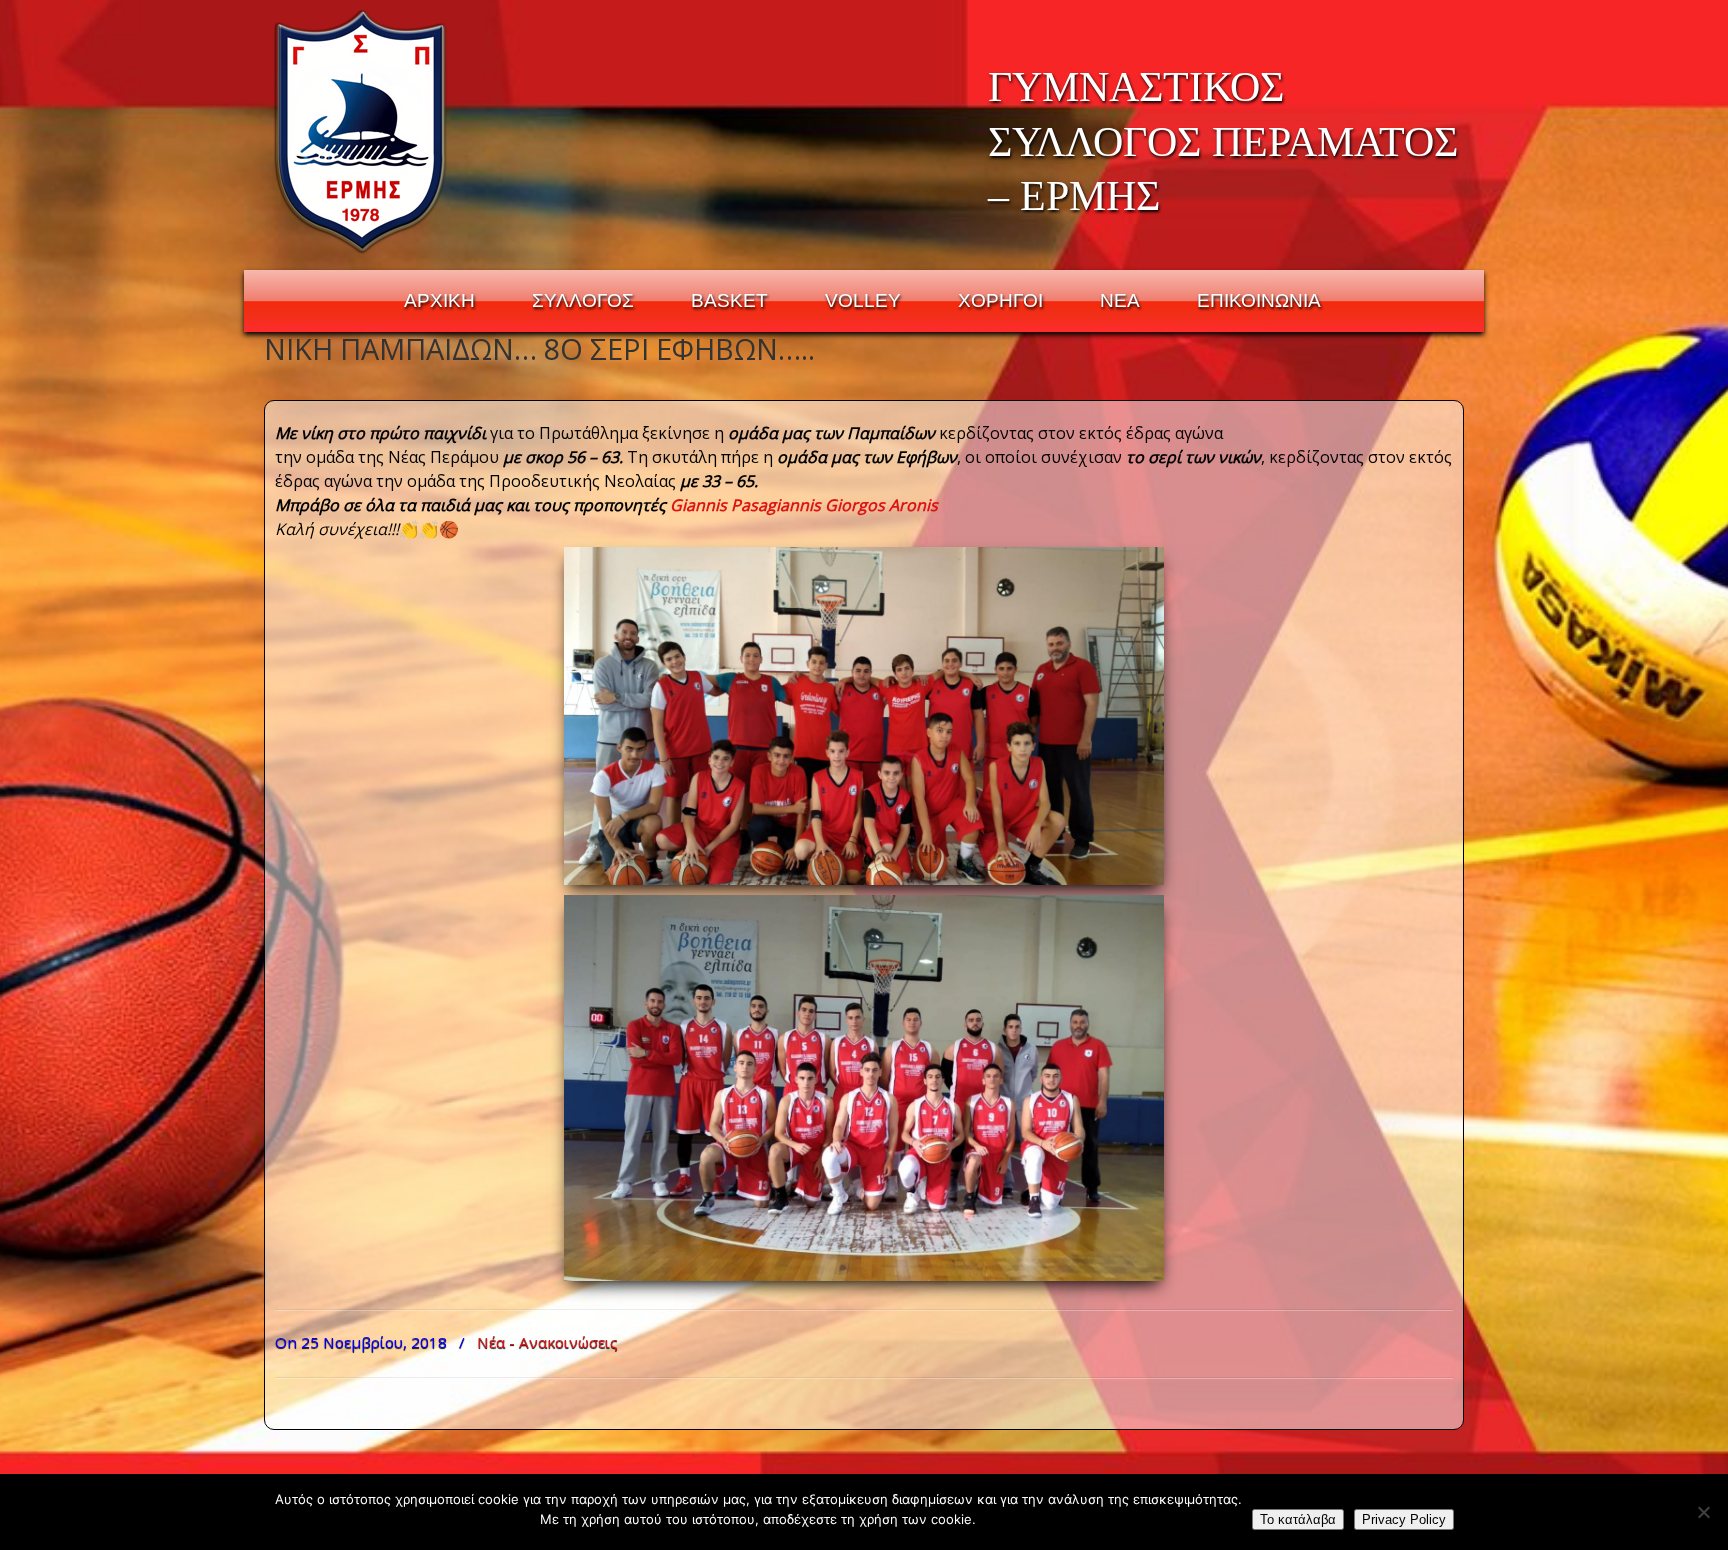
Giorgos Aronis (881, 505)
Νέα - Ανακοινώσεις (547, 1342)
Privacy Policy (1404, 1519)
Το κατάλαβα (1298, 1519)
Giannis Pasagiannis (745, 505)
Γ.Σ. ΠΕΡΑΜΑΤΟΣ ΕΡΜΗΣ (361, 131)
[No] (1703, 1512)
